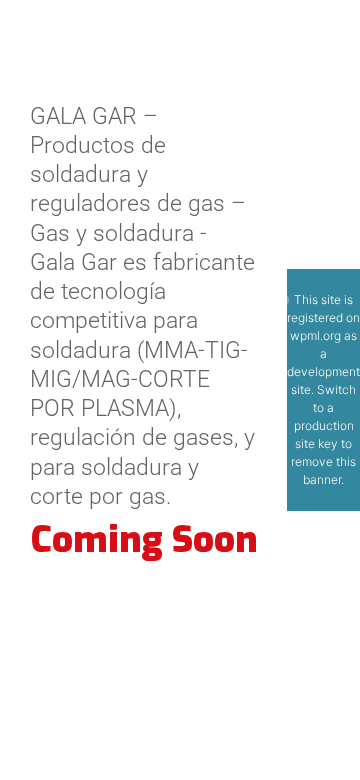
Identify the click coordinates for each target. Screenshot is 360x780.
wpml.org (315, 335)
